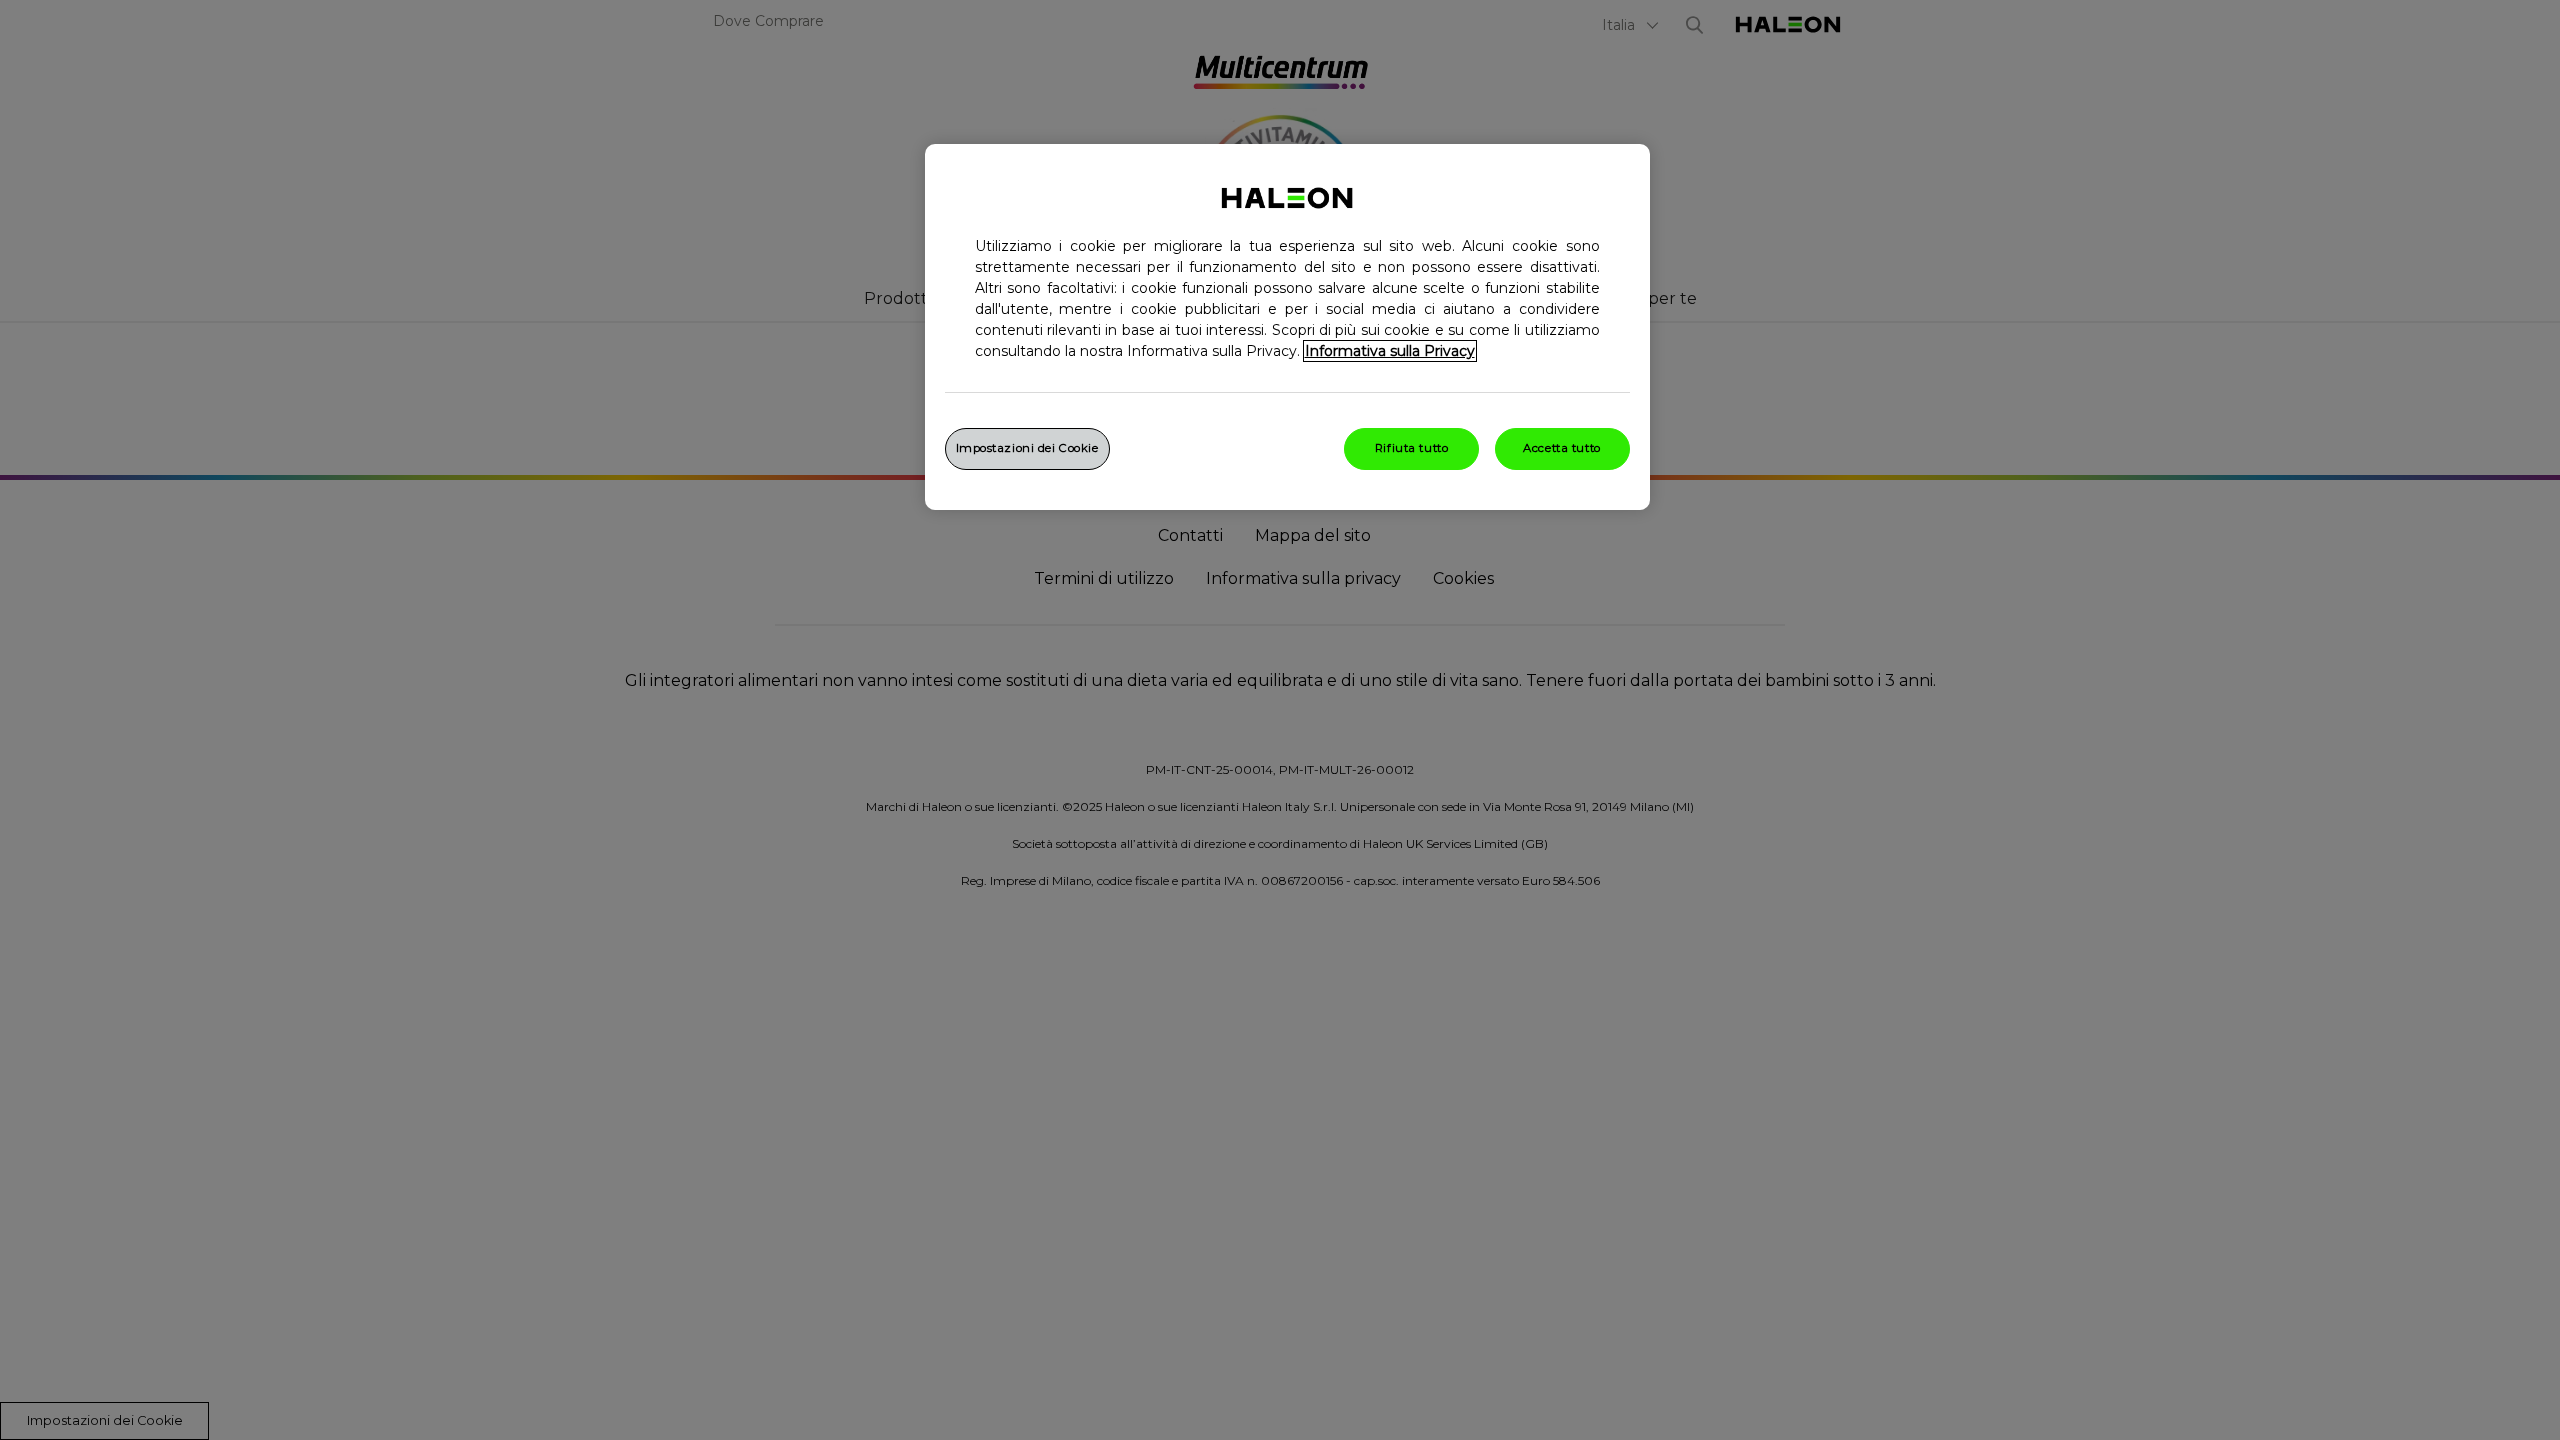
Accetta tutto (1561, 448)
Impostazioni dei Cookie (1027, 448)
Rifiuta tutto (1411, 448)
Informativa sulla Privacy (1390, 351)
